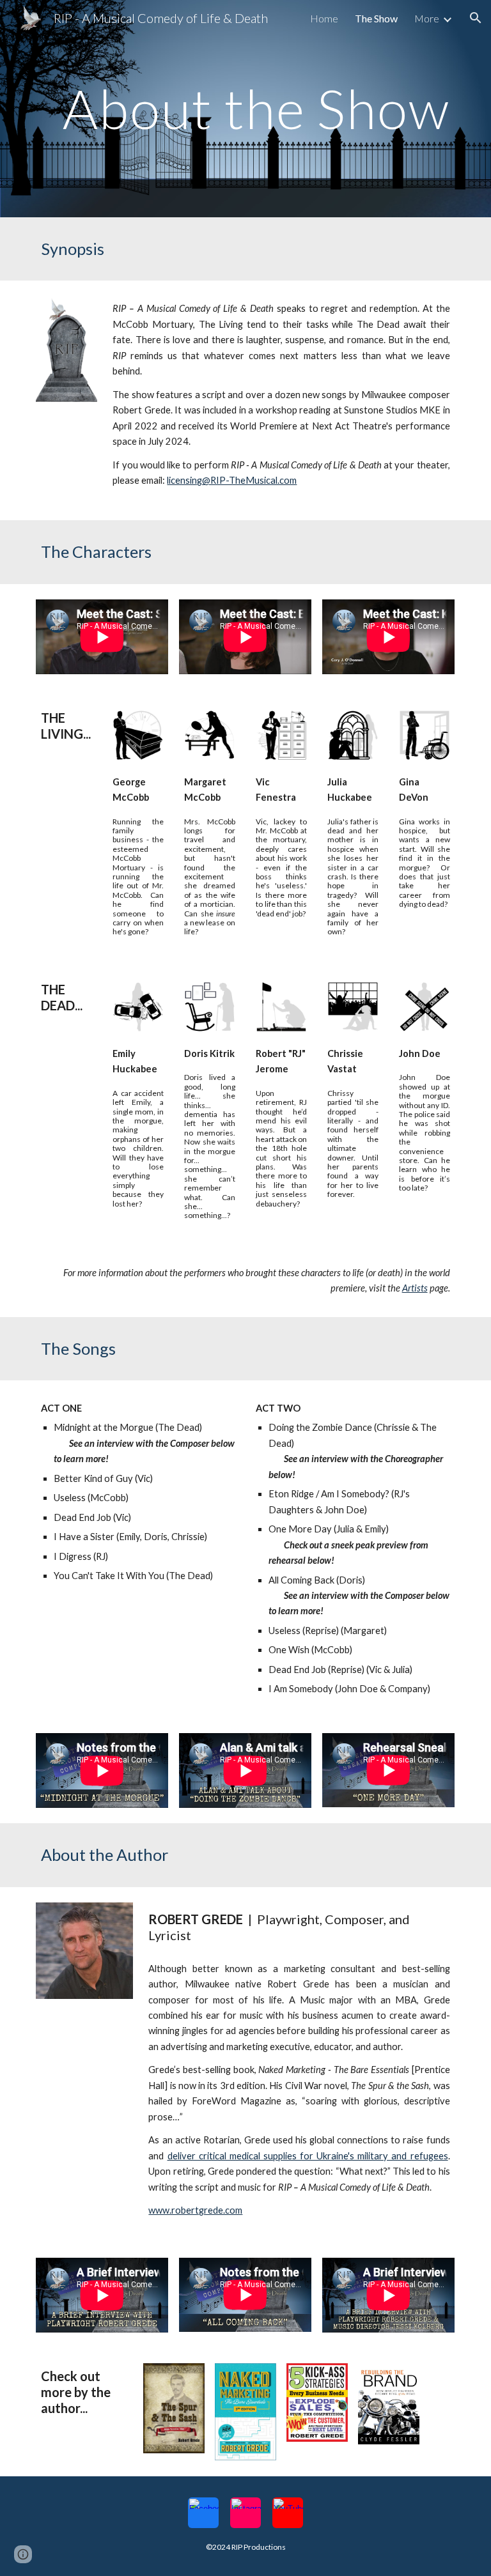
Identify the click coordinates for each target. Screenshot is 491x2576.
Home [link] (324, 18)
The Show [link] (376, 18)
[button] (476, 18)
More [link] (427, 18)
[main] (245, 108)
